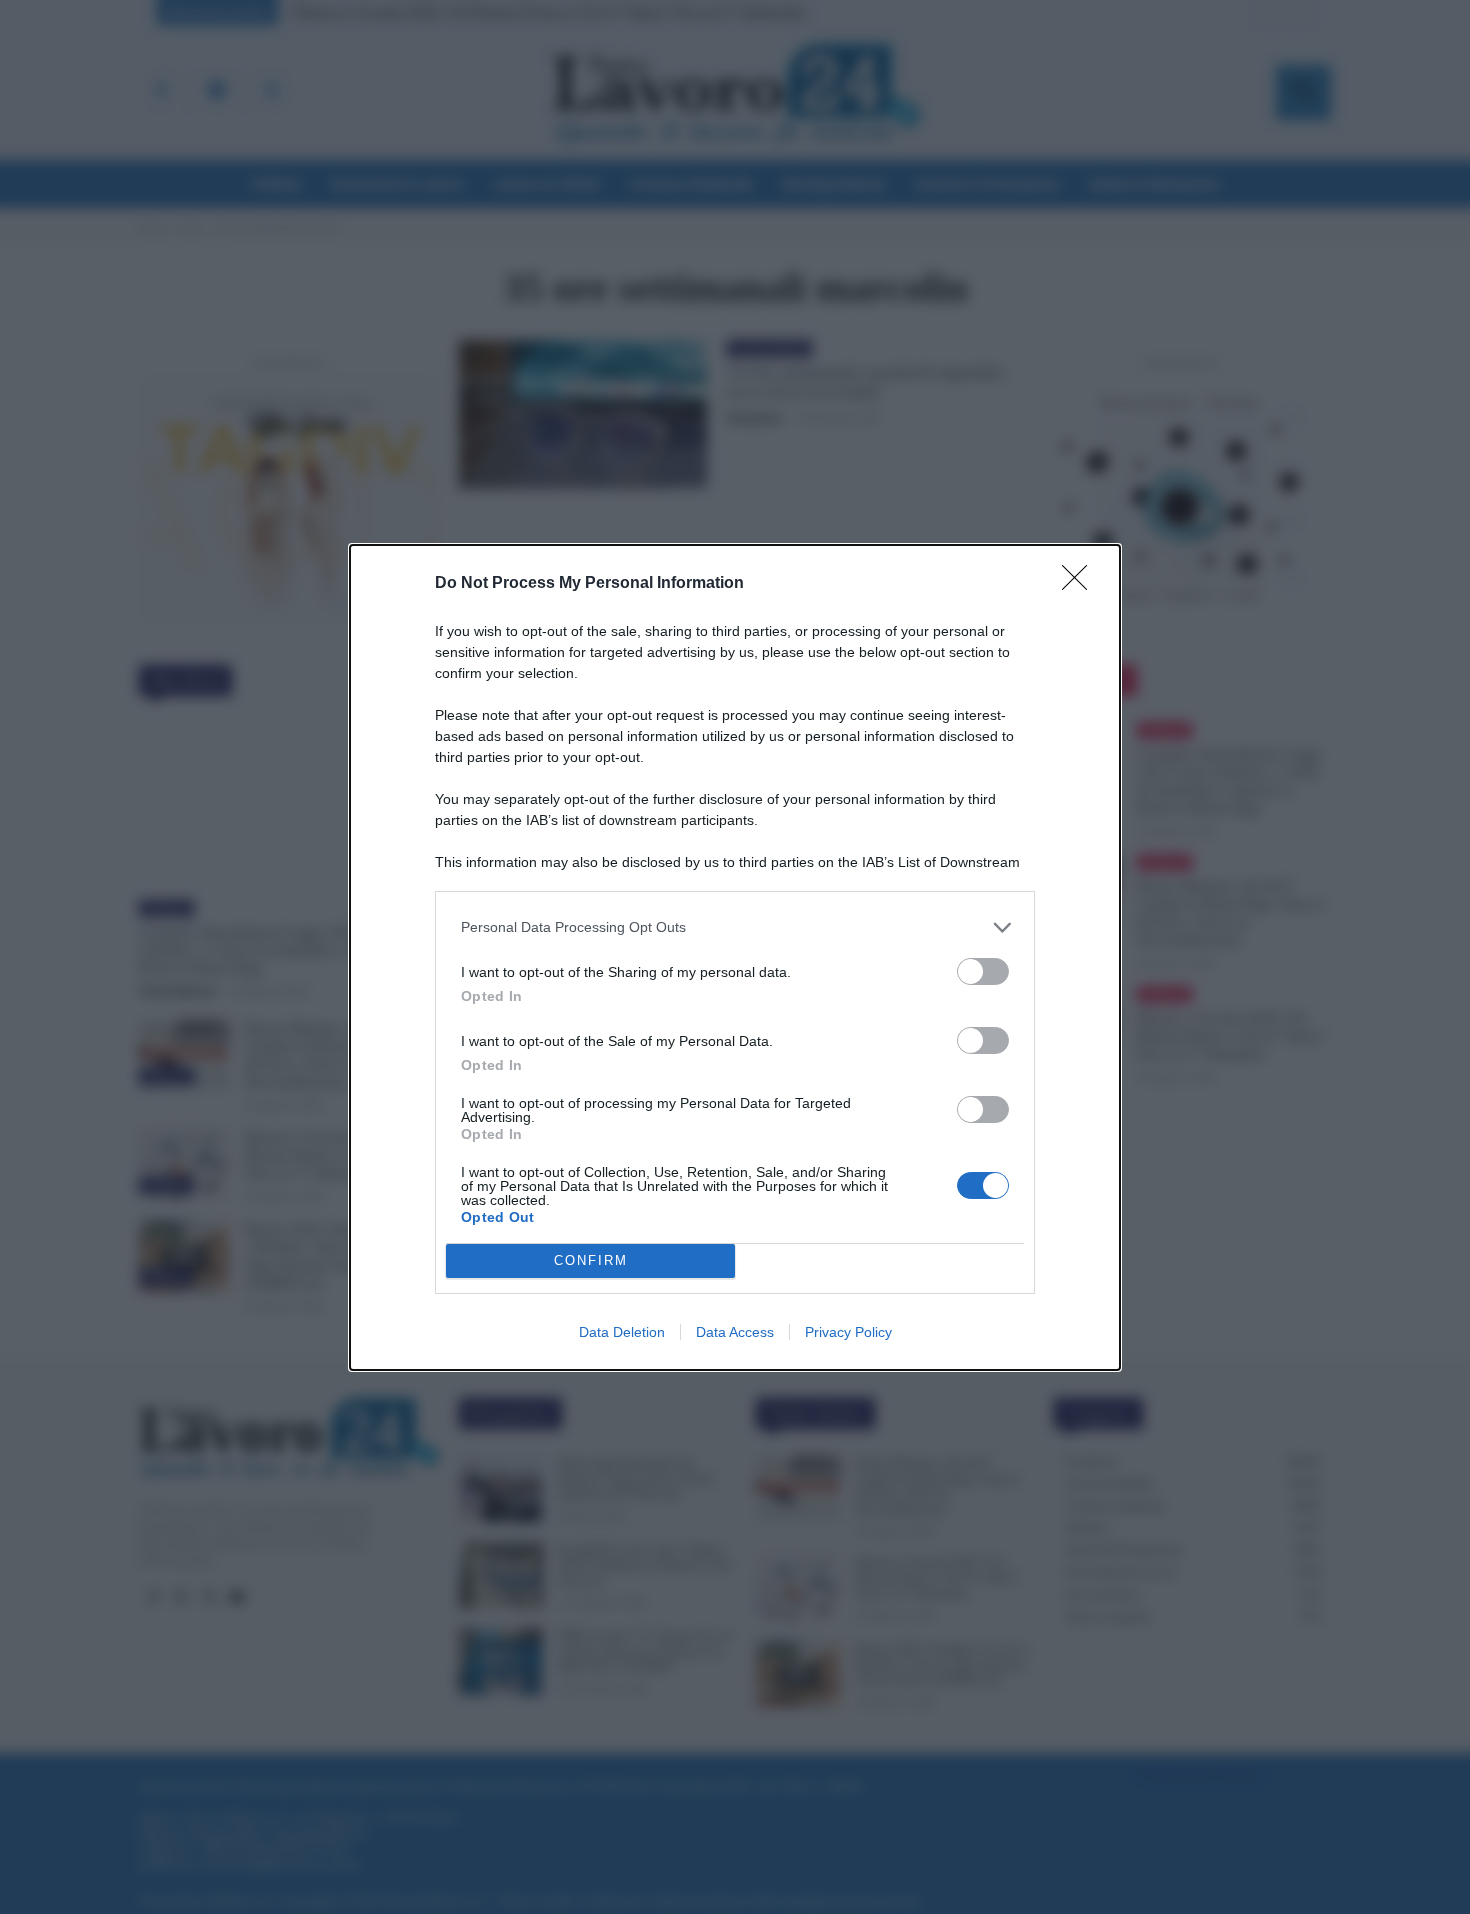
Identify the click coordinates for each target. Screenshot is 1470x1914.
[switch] (983, 971)
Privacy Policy (848, 1332)
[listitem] (735, 927)
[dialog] (735, 957)
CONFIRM (591, 1260)
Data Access (735, 1332)
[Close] (1081, 584)
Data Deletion (622, 1332)
